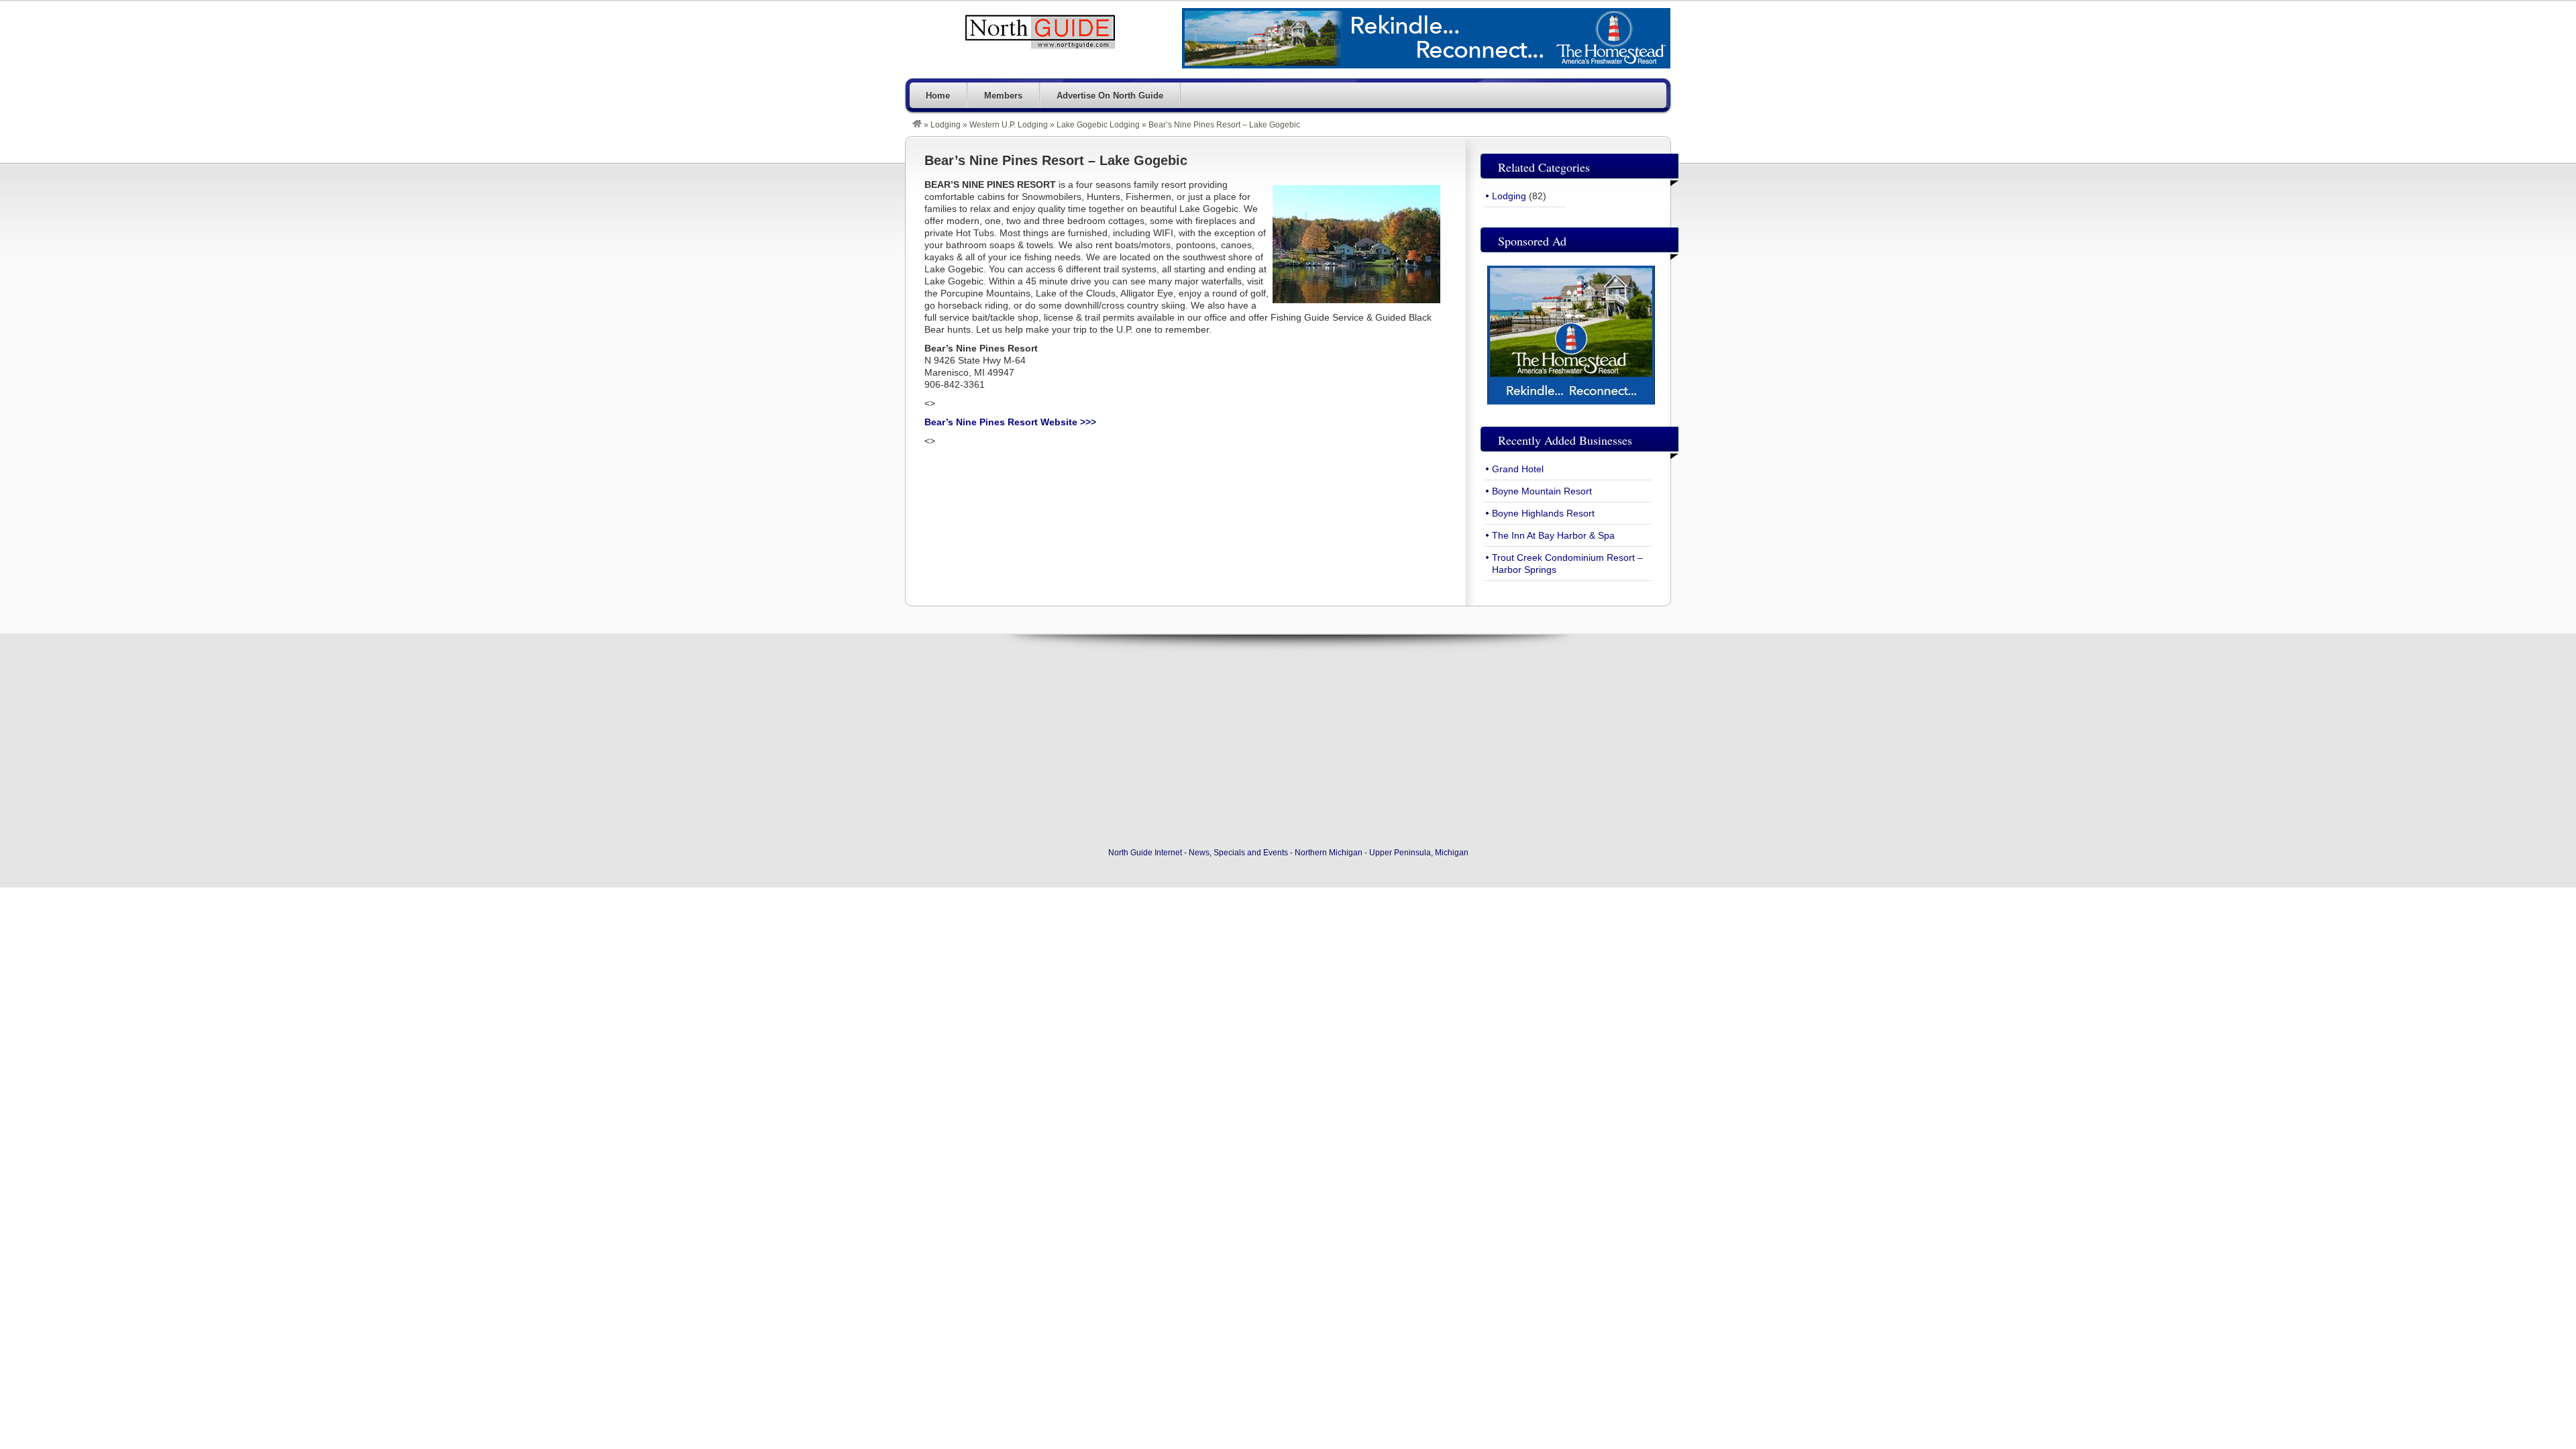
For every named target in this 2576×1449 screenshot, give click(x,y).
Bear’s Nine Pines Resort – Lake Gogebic (1056, 160)
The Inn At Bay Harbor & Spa (1553, 535)
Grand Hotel (1518, 469)
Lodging (946, 125)
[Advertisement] (1288, 744)
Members (1003, 96)
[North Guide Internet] (917, 125)
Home (938, 96)
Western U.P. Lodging (1009, 125)
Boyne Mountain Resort (1542, 491)
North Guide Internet (1040, 32)
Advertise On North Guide (1110, 96)
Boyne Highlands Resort (1543, 513)
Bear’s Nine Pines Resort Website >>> (1010, 422)
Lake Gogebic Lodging (1098, 125)
